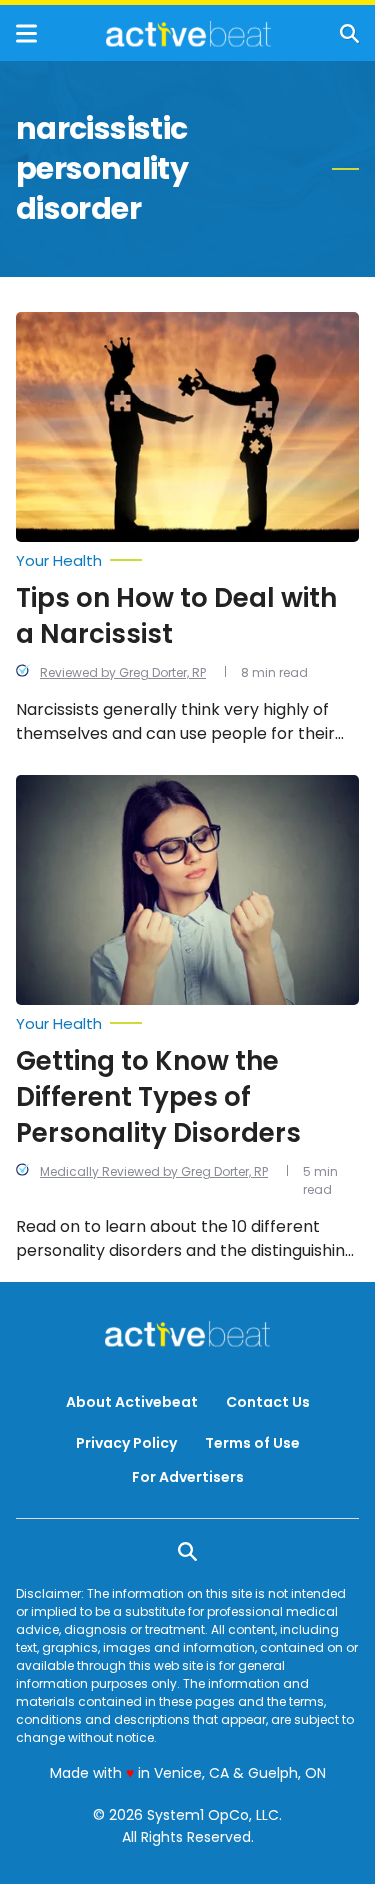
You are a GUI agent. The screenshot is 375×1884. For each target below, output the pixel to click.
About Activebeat (132, 1402)
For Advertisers (188, 1477)
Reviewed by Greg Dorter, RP (123, 672)
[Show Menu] (26, 33)
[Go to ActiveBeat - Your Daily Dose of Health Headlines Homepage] (188, 34)
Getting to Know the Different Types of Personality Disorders (158, 1097)
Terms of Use (252, 1443)
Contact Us (268, 1402)
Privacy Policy (126, 1443)
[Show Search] (349, 33)
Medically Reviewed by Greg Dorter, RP (154, 1171)
